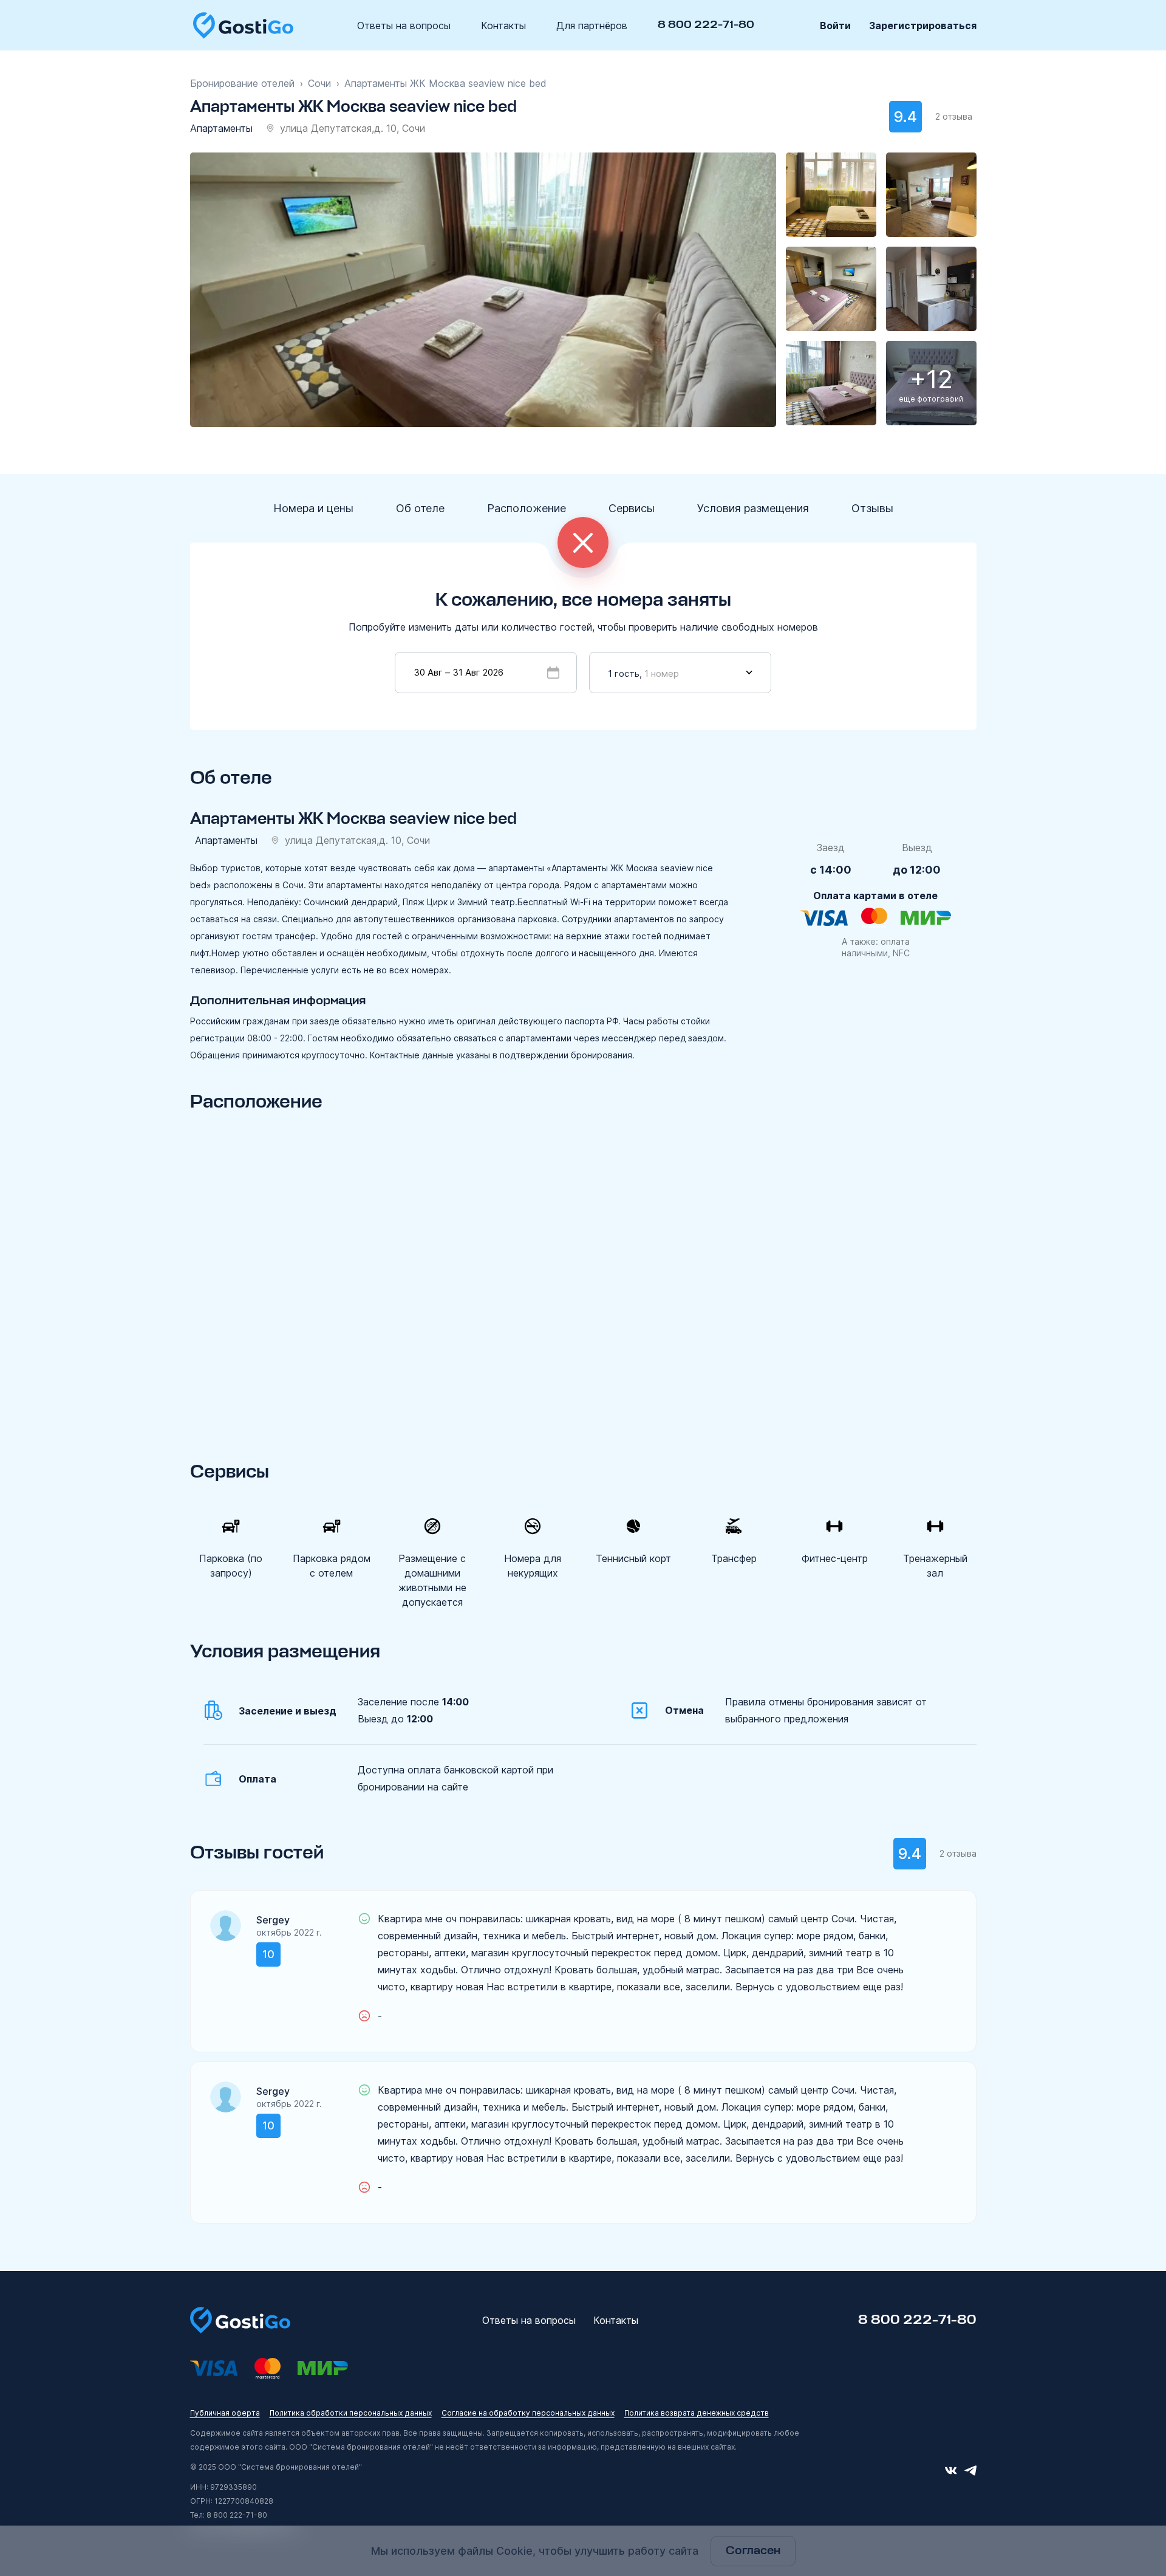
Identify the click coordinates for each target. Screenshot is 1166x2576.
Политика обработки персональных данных (351, 2413)
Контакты (503, 26)
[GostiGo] (243, 25)
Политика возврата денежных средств (697, 2413)
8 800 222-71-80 (706, 25)
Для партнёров (592, 26)
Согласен (753, 2551)
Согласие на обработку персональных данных (528, 2413)
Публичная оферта (225, 2413)
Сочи (319, 83)
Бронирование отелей (242, 83)
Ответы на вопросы (404, 26)
